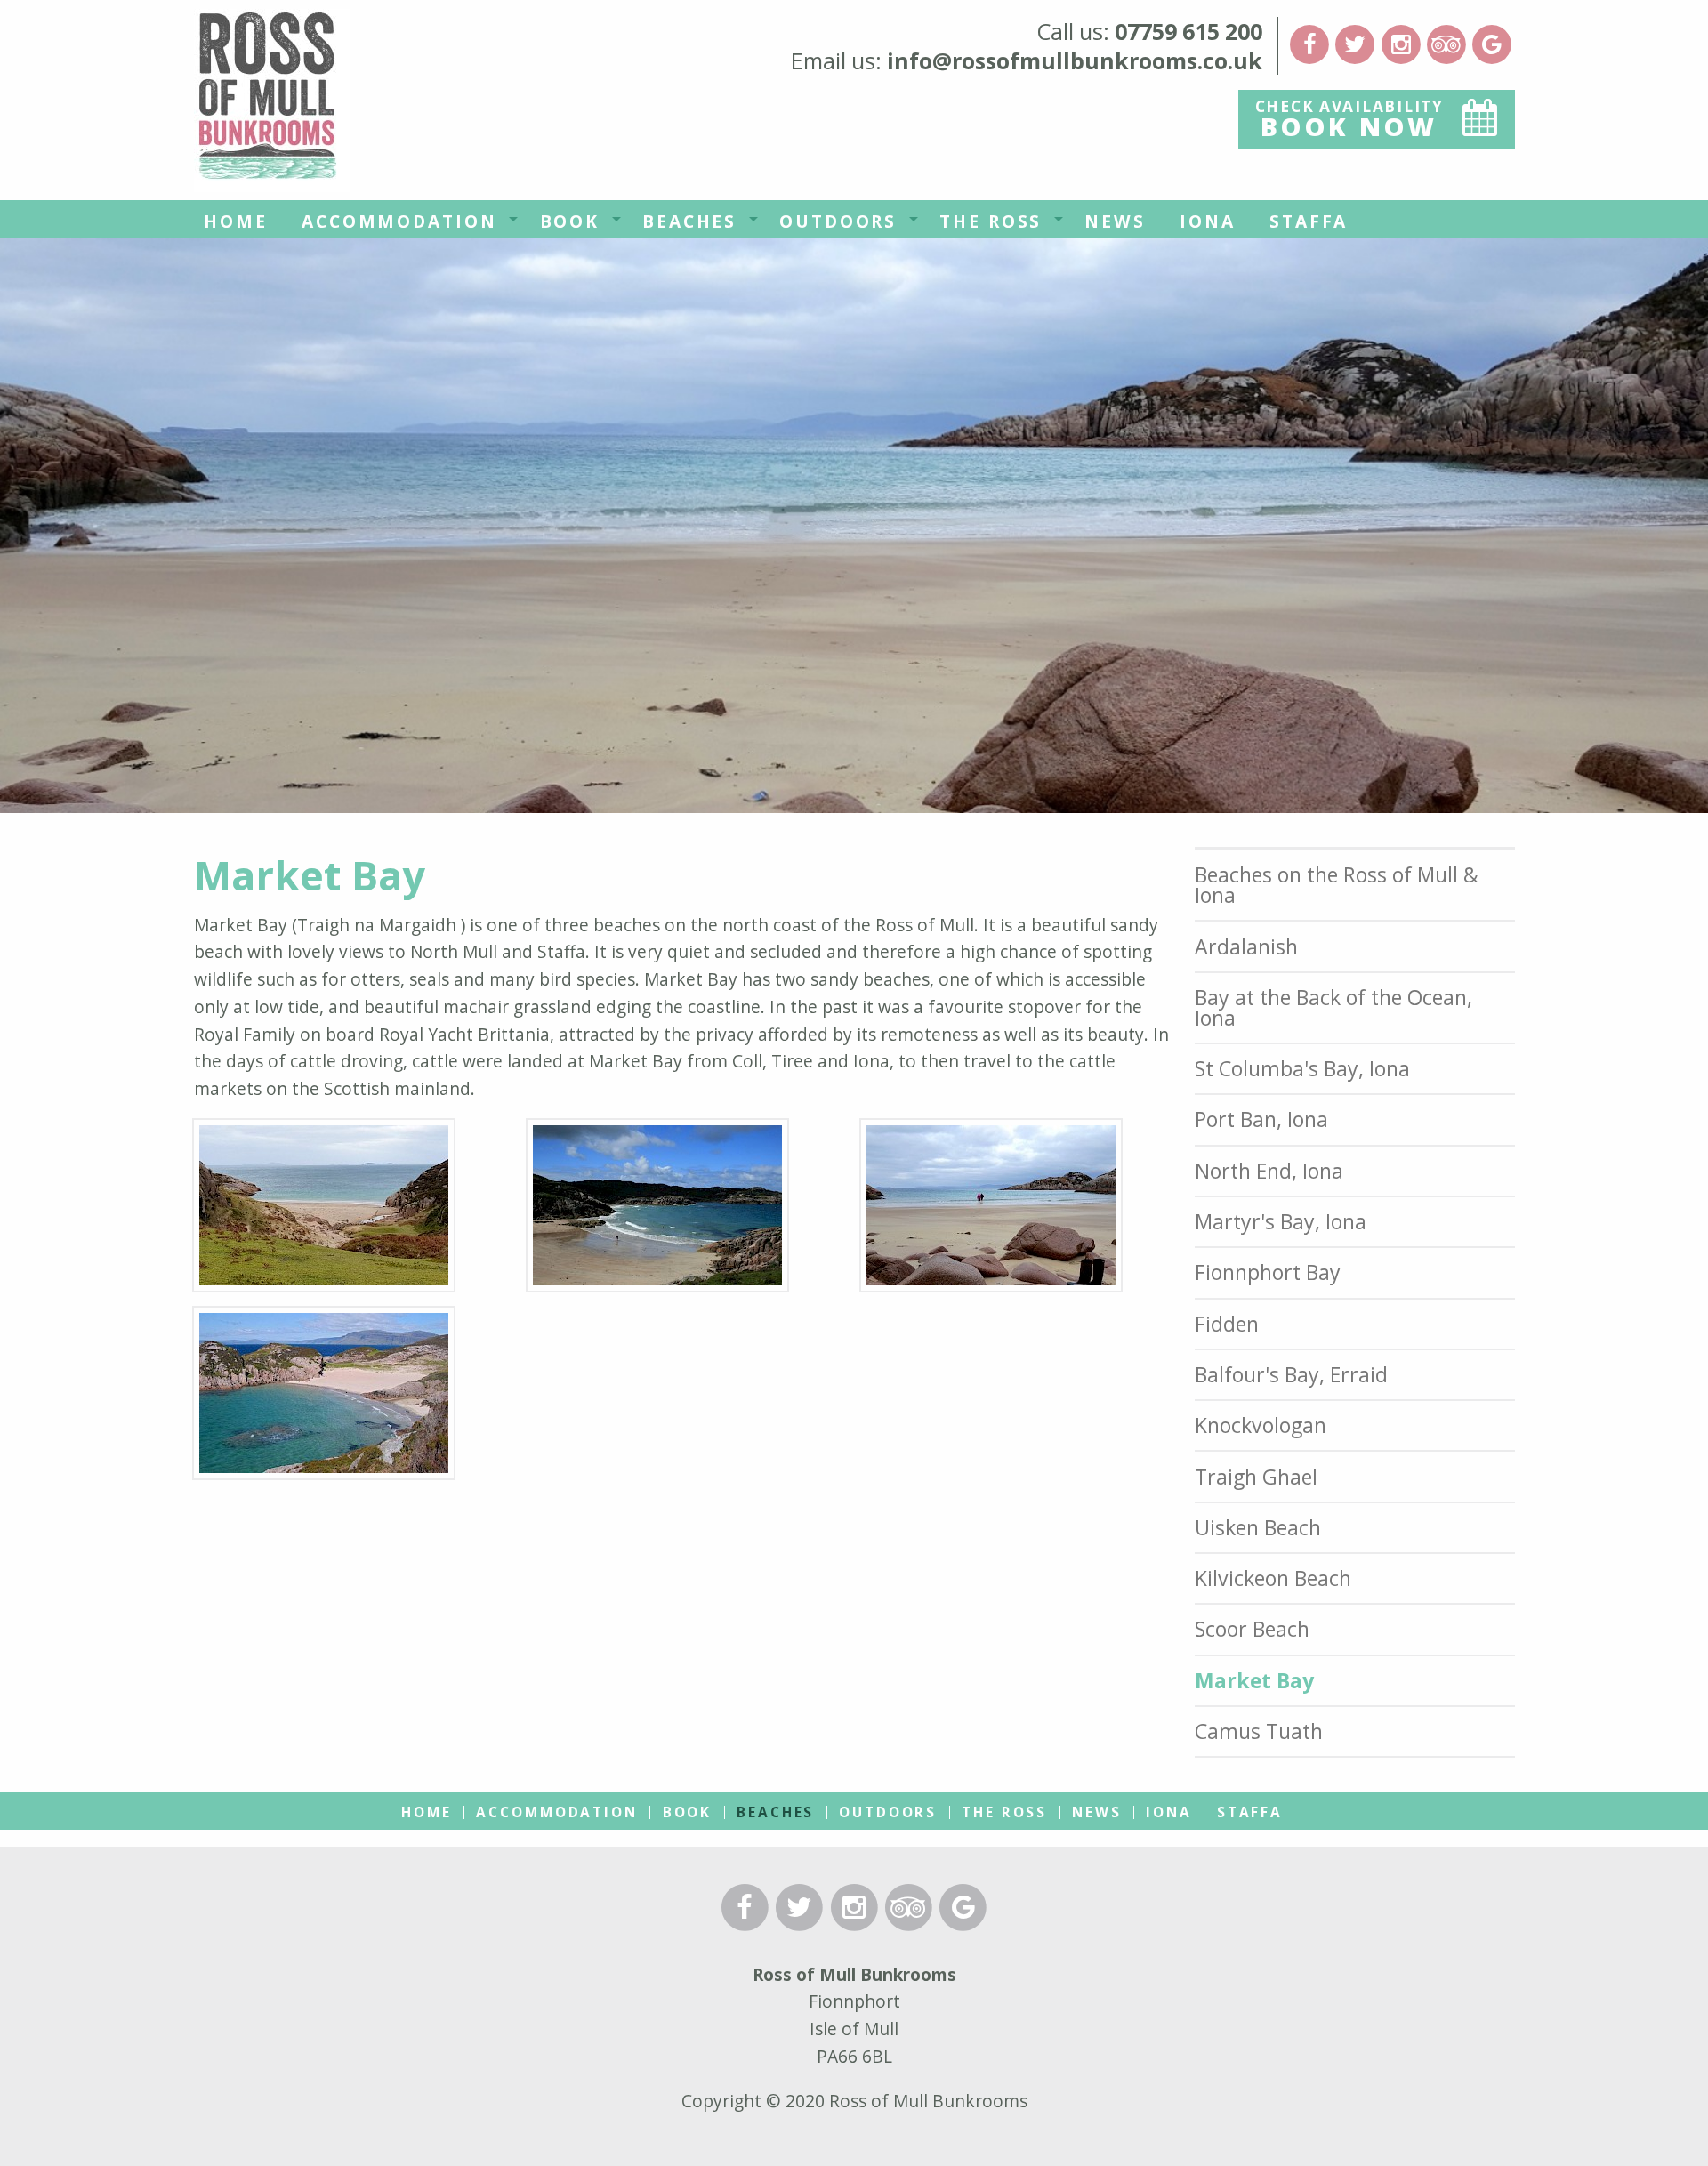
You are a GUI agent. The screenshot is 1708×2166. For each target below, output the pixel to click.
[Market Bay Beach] (657, 1212)
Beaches (689, 221)
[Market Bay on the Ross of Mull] (324, 1400)
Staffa (1309, 221)
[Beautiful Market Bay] (991, 1212)
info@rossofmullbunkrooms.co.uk (1075, 60)
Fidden (1227, 1324)
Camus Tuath (1259, 1731)
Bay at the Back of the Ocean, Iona (1333, 1007)
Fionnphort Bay (1268, 1272)
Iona (1208, 221)
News (1115, 221)
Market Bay (1254, 1680)
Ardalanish (1246, 946)
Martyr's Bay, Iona (1281, 1221)
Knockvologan (1261, 1425)
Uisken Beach (1258, 1527)
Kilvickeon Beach (1273, 1578)
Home (236, 221)
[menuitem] (236, 219)
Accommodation (399, 221)
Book (570, 221)
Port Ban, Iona (1261, 1119)
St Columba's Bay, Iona (1302, 1068)
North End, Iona (1269, 1171)
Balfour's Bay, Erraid (1291, 1374)
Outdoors (838, 221)
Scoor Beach (1252, 1629)
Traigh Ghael (1256, 1477)
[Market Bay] (324, 1212)
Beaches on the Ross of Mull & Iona (1337, 885)
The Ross (991, 221)
